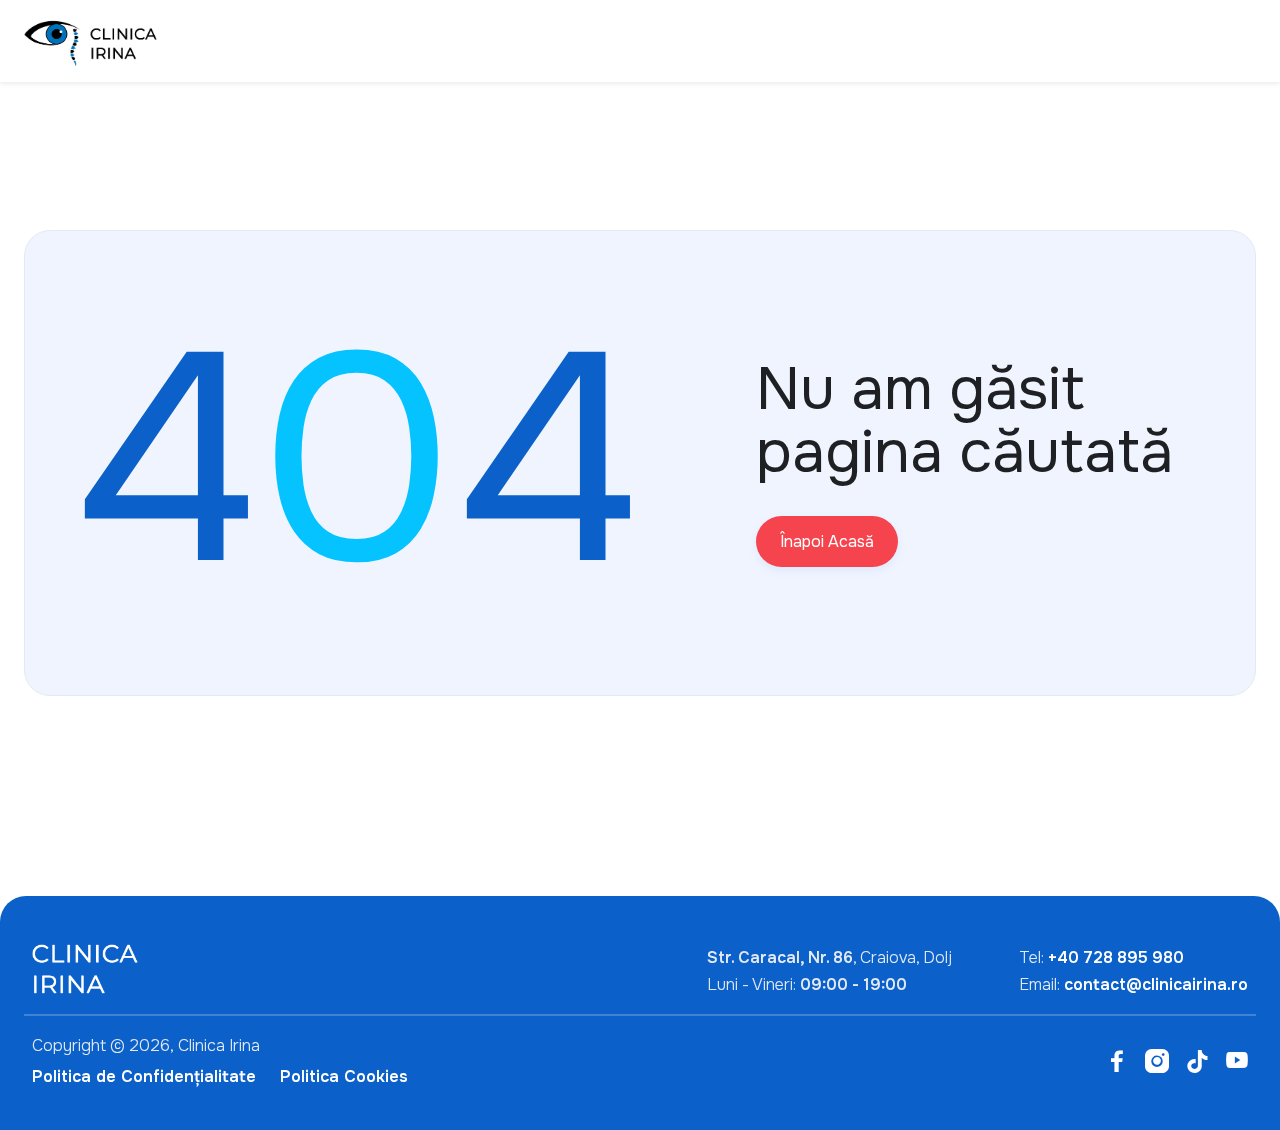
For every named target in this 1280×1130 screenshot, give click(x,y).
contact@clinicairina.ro (1156, 984)
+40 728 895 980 (1116, 957)
